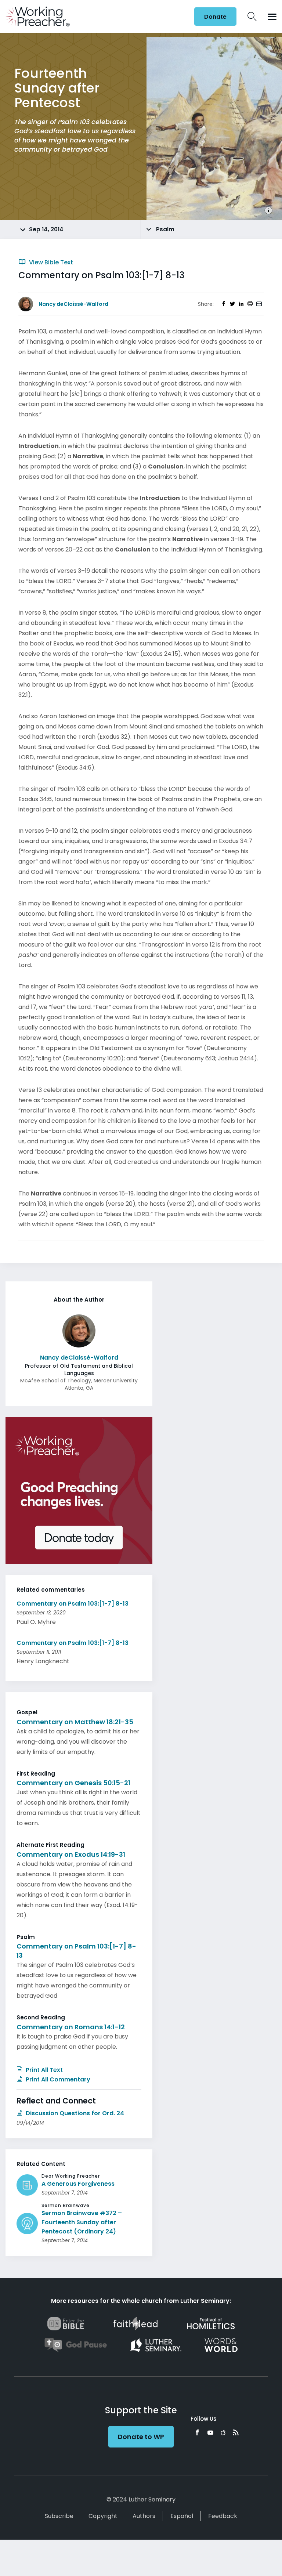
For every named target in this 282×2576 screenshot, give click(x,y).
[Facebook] (197, 2432)
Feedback (223, 2516)
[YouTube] (210, 2432)
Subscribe (59, 2516)
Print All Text (44, 2070)
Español (182, 2516)
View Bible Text (50, 262)
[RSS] (236, 2432)
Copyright (103, 2516)
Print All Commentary (57, 2079)
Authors (144, 2516)
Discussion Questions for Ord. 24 (74, 2113)
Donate (215, 17)
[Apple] (223, 2432)
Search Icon (252, 17)
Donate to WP (141, 2437)
